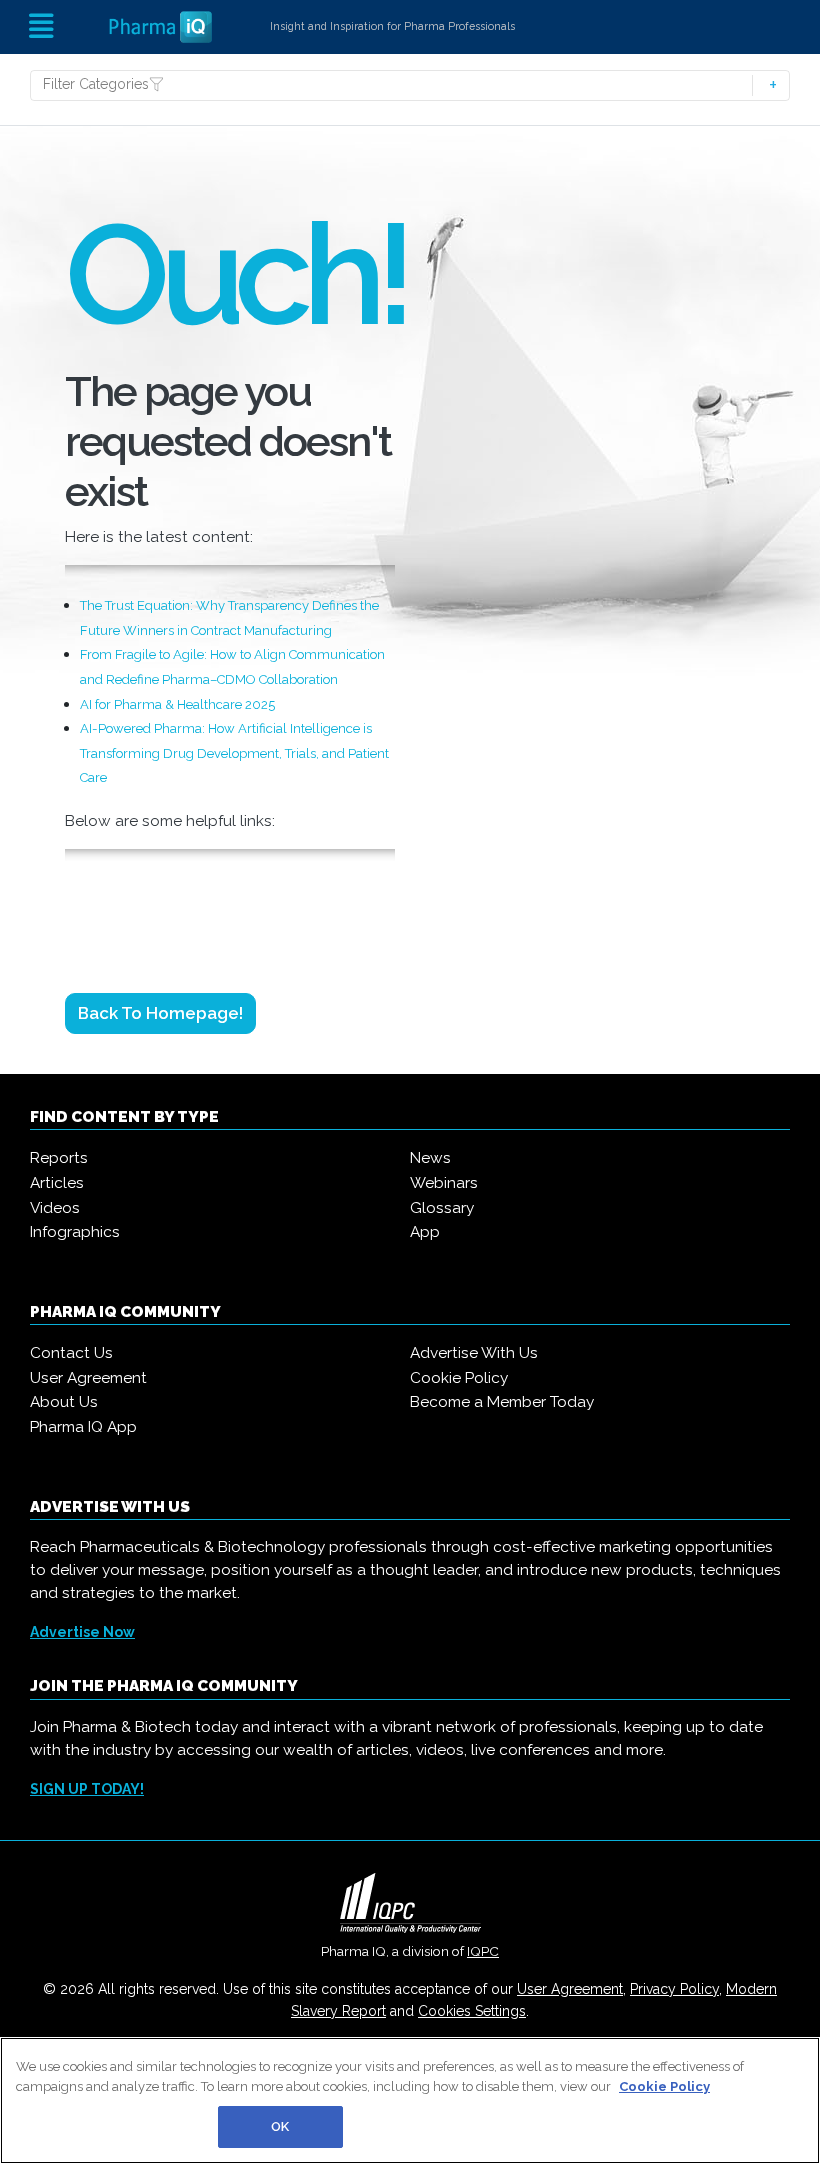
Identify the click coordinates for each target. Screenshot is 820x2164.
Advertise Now (82, 1632)
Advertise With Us (474, 1353)
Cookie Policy (459, 1378)
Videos (55, 1208)
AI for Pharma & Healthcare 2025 (177, 704)
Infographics (75, 1232)
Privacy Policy (674, 1989)
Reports (59, 1158)
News (430, 1158)
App (425, 1232)
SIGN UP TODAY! (87, 1789)
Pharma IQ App (83, 1427)
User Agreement (88, 1378)
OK (280, 2126)
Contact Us (71, 1353)
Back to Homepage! (160, 1013)
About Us (64, 1402)
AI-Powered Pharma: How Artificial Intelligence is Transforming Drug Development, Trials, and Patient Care (234, 753)
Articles (57, 1183)
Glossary (442, 1208)
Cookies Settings (472, 2011)
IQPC (483, 1951)
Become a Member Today (502, 1402)
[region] (410, 2100)
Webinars (444, 1183)
